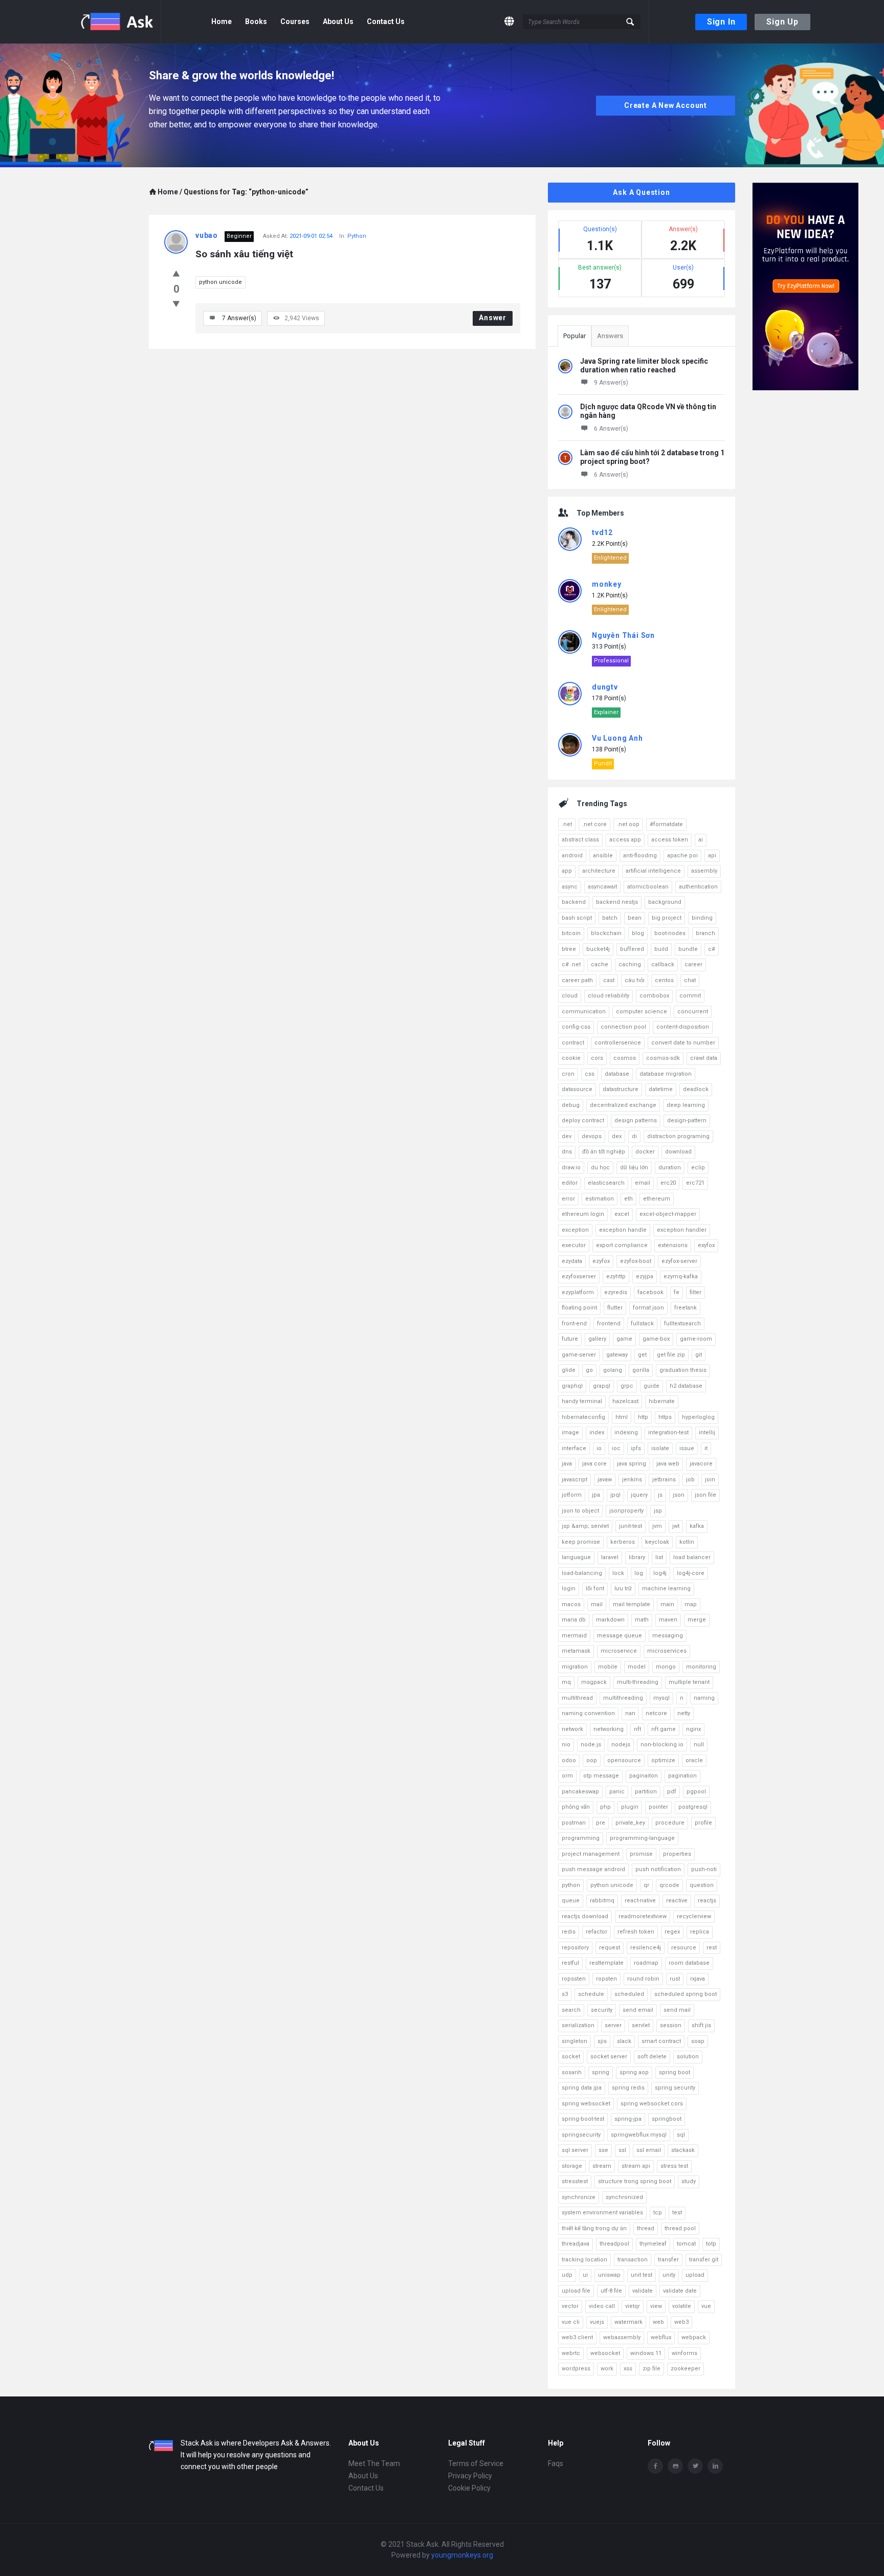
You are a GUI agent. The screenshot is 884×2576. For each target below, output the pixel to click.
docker (645, 1152)
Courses (295, 21)
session (671, 2025)
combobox (654, 996)
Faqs (556, 2463)
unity (669, 2275)
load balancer (692, 1557)
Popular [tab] (574, 336)
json (679, 1495)
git (699, 1355)
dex (617, 1136)
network (572, 1729)
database (617, 1074)
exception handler (682, 1230)
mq (566, 1682)
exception (575, 1230)
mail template (632, 1604)
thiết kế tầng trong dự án (594, 2228)
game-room (696, 1339)
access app (625, 840)
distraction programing (678, 1136)
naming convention (588, 1713)
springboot (667, 2119)
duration (670, 1168)
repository (575, 1948)
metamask (576, 1651)
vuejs (597, 2322)
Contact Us (386, 21)
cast (609, 980)
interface (574, 1448)
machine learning (666, 1589)
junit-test (631, 1526)
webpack (694, 2337)
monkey (607, 584)
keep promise (581, 1542)
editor (570, 1183)
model (637, 1667)
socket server (609, 2057)
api (712, 856)
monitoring (701, 1667)
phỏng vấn (576, 1807)
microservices (667, 1651)
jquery (639, 1495)
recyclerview (694, 1916)
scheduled (629, 1994)
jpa (596, 1495)
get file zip (671, 1355)
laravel (610, 1557)
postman (574, 1823)
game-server (579, 1355)
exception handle (623, 1230)
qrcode (669, 1885)
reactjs (707, 1901)
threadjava (576, 2244)
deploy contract (583, 1120)
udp (567, 2275)
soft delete (652, 2057)
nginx (693, 1729)
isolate (660, 1448)
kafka (697, 1526)
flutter (615, 1308)
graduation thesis (683, 1370)
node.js (591, 1745)
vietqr (633, 2306)
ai (701, 840)
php (605, 1807)
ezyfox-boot (636, 1261)
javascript (574, 1480)
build (661, 949)
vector (570, 2306)
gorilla (641, 1370)
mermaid (574, 1636)
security (602, 2010)
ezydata (572, 1261)
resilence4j (646, 1948)
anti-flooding (640, 856)
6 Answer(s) (611, 429)
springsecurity (581, 2135)
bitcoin (571, 933)
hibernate (662, 1401)
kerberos (623, 1542)
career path (577, 980)
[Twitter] (695, 2466)
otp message (601, 1776)
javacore (701, 1464)
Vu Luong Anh (617, 738)
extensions (673, 1245)
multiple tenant (689, 1682)
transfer (668, 2260)
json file (705, 1495)
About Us (338, 21)
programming (581, 1838)
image (570, 1433)
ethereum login (583, 1214)
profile (703, 1823)
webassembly (622, 2337)
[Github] (675, 2466)
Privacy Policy (470, 2476)
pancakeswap (580, 1792)
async (570, 887)
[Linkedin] (715, 2466)
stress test (674, 2166)
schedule (591, 1994)
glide (569, 1370)
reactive (677, 1901)
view (656, 2306)
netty (684, 1713)
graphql (572, 1386)
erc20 (668, 1183)
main (667, 1604)
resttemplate (606, 1963)
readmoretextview (643, 1916)
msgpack (594, 1682)
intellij (707, 1433)
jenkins (632, 1480)
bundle (688, 949)
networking (609, 1729)
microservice (619, 1651)
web (658, 2322)
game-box (656, 1339)
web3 (681, 2322)
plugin (630, 1807)
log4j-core (691, 1573)
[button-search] (631, 22)
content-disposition (683, 1027)
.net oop (628, 824)
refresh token (636, 1932)
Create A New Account (666, 105)
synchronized (624, 2197)
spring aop (634, 2072)
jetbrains (664, 1480)
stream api (636, 2166)
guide (651, 1386)
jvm (657, 1526)
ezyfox (601, 1261)
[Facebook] (655, 2466)
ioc (616, 1448)
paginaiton (644, 1776)
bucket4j (598, 949)
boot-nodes (670, 933)
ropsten (606, 1979)
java (567, 1464)
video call (602, 2306)
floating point (579, 1308)
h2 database (686, 1386)
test (677, 2213)
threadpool (614, 2244)
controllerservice (618, 1043)
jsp (658, 1511)
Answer (493, 318)
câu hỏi (635, 980)
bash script (577, 918)
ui (585, 2275)
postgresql (693, 1807)
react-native (640, 1901)
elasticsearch (606, 1183)
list (659, 1557)
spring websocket (586, 2104)
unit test (642, 2275)
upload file (576, 2291)
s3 (565, 1994)
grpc (627, 1386)
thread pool (680, 2228)
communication (584, 1012)
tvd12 (602, 532)
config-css (576, 1027)
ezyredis (616, 1292)
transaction (633, 2260)
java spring (632, 1464)
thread (646, 2228)
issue (687, 1448)
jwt (676, 1526)
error (568, 1199)
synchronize (579, 2197)
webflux (661, 2337)
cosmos (625, 1058)
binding (702, 918)
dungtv (605, 687)
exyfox (706, 1245)
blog (638, 933)
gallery (597, 1339)
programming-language (642, 1838)
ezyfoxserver (579, 1276)
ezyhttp (616, 1276)
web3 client (577, 2337)
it (706, 1448)
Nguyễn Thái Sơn (623, 635)
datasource (577, 1089)
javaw (605, 1480)
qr (646, 1885)
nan (630, 1713)
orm (567, 1776)
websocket (605, 2353)
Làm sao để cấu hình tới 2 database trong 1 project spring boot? (652, 457)
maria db (574, 1620)
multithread (577, 1698)
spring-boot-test (583, 2119)
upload (695, 2275)
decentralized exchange (623, 1105)
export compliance (622, 1245)
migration (575, 1667)
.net (567, 824)
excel (622, 1214)
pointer (658, 1807)
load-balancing (582, 1573)
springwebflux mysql (639, 2135)
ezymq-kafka (681, 1276)
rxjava (698, 1979)
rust (675, 1979)
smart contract (661, 2041)
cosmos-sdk (663, 1058)
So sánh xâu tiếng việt (244, 254)
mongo (666, 1667)
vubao (207, 235)
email (643, 1183)
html (622, 1417)
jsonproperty (626, 1511)
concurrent (693, 1012)
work (607, 2369)
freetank (686, 1308)
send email (638, 2010)
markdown (610, 1620)
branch (705, 933)
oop (592, 1760)
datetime (661, 1089)
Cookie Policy (469, 2488)
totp (711, 2244)
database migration (666, 1074)
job (690, 1480)
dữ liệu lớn (634, 1168)
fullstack (642, 1324)
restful (570, 1963)
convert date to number (683, 1043)
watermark (628, 2322)
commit (690, 996)
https (665, 1417)
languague (576, 1557)
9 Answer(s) (611, 383)
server (613, 2025)
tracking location (584, 2260)
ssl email (649, 2150)
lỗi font (595, 1589)
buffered (632, 949)
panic (617, 1792)
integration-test (668, 1433)
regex (672, 1932)
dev (567, 1136)
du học (600, 1168)
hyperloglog (698, 1417)
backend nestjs (617, 902)
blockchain (606, 933)
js (660, 1495)
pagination (682, 1776)
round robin (643, 1979)
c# (712, 949)
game (624, 1339)
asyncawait (602, 887)
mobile (608, 1667)
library (637, 1557)
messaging (668, 1636)
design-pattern (687, 1120)
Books (256, 21)
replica (700, 1932)
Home (222, 21)
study (689, 2181)
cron (568, 1074)
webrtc (571, 2353)
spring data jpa (582, 2088)
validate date (680, 2291)
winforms (684, 2353)
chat (690, 980)
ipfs (636, 1448)
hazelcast (625, 1401)
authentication (698, 887)
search (571, 2010)
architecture (599, 871)
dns (567, 1152)
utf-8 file (611, 2291)
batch (610, 918)
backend (574, 902)
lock (618, 1573)
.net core (594, 824)
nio (566, 1745)
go (589, 1370)
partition (646, 1792)
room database (689, 1963)
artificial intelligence (653, 871)
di (634, 1136)
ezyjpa (645, 1276)
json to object (580, 1511)
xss (628, 2369)
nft (637, 1729)
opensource (624, 1760)
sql (681, 2135)
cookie (571, 1058)
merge (697, 1620)
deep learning (686, 1105)
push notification (658, 1869)
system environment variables (602, 2213)
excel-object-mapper (668, 1214)
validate (643, 2291)
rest (712, 1948)
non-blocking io (662, 1745)
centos (664, 980)
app (567, 871)
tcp (658, 2213)
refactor (596, 1932)
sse (603, 2150)
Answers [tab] (610, 336)
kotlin (687, 1542)
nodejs (621, 1745)
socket (571, 2057)
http (643, 1417)
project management (591, 1854)
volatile (682, 2306)
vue (706, 2306)
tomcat (686, 2244)
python (571, 1885)
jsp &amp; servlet (585, 1526)
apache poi (682, 856)
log (639, 1573)
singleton (574, 2041)
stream (602, 2166)
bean (635, 918)
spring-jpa (628, 2119)
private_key (630, 1823)
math (642, 1620)
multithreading (623, 1698)
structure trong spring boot (635, 2181)
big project (667, 918)
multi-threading (638, 1682)
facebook (650, 1292)
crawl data (704, 1058)
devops (592, 1136)
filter (695, 1292)
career (693, 964)
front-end (574, 1324)
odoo (569, 1760)
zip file (651, 2369)
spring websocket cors (652, 2104)
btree (569, 949)
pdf (672, 1792)
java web (668, 1464)
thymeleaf (653, 2244)
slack (624, 2041)
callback (663, 964)
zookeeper (686, 2369)
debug (571, 1105)
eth (628, 1199)
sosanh (572, 2072)
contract (573, 1043)
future (570, 1339)
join (710, 1480)
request (610, 1948)
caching (630, 964)
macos (571, 1604)
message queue (620, 1636)
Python (357, 236)
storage (572, 2166)
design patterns (636, 1120)
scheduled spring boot (686, 1994)
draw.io (571, 1168)
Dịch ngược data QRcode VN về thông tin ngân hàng (648, 411)
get (642, 1355)
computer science (642, 1012)
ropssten (574, 1979)
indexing (626, 1433)
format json (648, 1308)
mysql (661, 1698)
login (569, 1589)
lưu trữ (623, 1589)
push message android (593, 1869)
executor (574, 1245)
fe (677, 1292)
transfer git (704, 2260)
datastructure (621, 1089)
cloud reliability (609, 996)
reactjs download (585, 1916)
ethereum (657, 1199)
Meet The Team (374, 2463)
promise (641, 1854)
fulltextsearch (682, 1324)
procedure (670, 1823)
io (599, 1448)
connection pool (623, 1027)
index (597, 1433)
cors (597, 1058)
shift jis (701, 2025)
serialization (578, 2025)
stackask (683, 2150)
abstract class (580, 840)
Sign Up (782, 22)
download (678, 1152)
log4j (660, 1573)
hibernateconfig (583, 1417)
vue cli (571, 2322)
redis (569, 1932)
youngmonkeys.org (462, 2555)
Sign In (721, 22)
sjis (602, 2041)
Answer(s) (239, 318)
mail (597, 1604)
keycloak (657, 1542)
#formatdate (666, 824)
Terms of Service (476, 2463)
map (691, 1604)
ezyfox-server (679, 1261)
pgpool (696, 1792)
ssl (622, 2150)
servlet (641, 2025)
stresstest (575, 2181)
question (702, 1885)
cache (600, 964)
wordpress (576, 2369)
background (665, 902)
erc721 (695, 1183)
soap (698, 2041)
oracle (694, 1760)
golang (613, 1370)
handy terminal (582, 1401)
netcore (656, 1713)
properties (677, 1854)
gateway (617, 1355)
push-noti (704, 1869)
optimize (663, 1760)
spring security (675, 2088)
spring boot (675, 2072)
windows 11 (646, 2353)
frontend (609, 1324)
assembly (704, 871)
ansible (603, 856)
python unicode (220, 282)
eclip (698, 1168)
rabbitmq (602, 1901)
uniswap (609, 2275)
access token (670, 840)
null (699, 1745)
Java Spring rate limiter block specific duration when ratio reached (644, 365)
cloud (570, 996)
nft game (664, 1729)
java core (594, 1464)
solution (688, 2057)
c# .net (571, 964)
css (590, 1074)
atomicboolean (648, 887)
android (572, 856)
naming (704, 1698)
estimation (600, 1199)
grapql (602, 1386)
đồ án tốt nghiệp (604, 1152)
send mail (677, 2010)
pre (601, 1823)
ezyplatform (578, 1292)
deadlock (696, 1089)
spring (601, 2072)
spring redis (628, 2088)
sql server (575, 2150)
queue (571, 1901)
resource (684, 1948)
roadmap (646, 1963)
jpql (615, 1495)
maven (668, 1620)
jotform (572, 1495)
